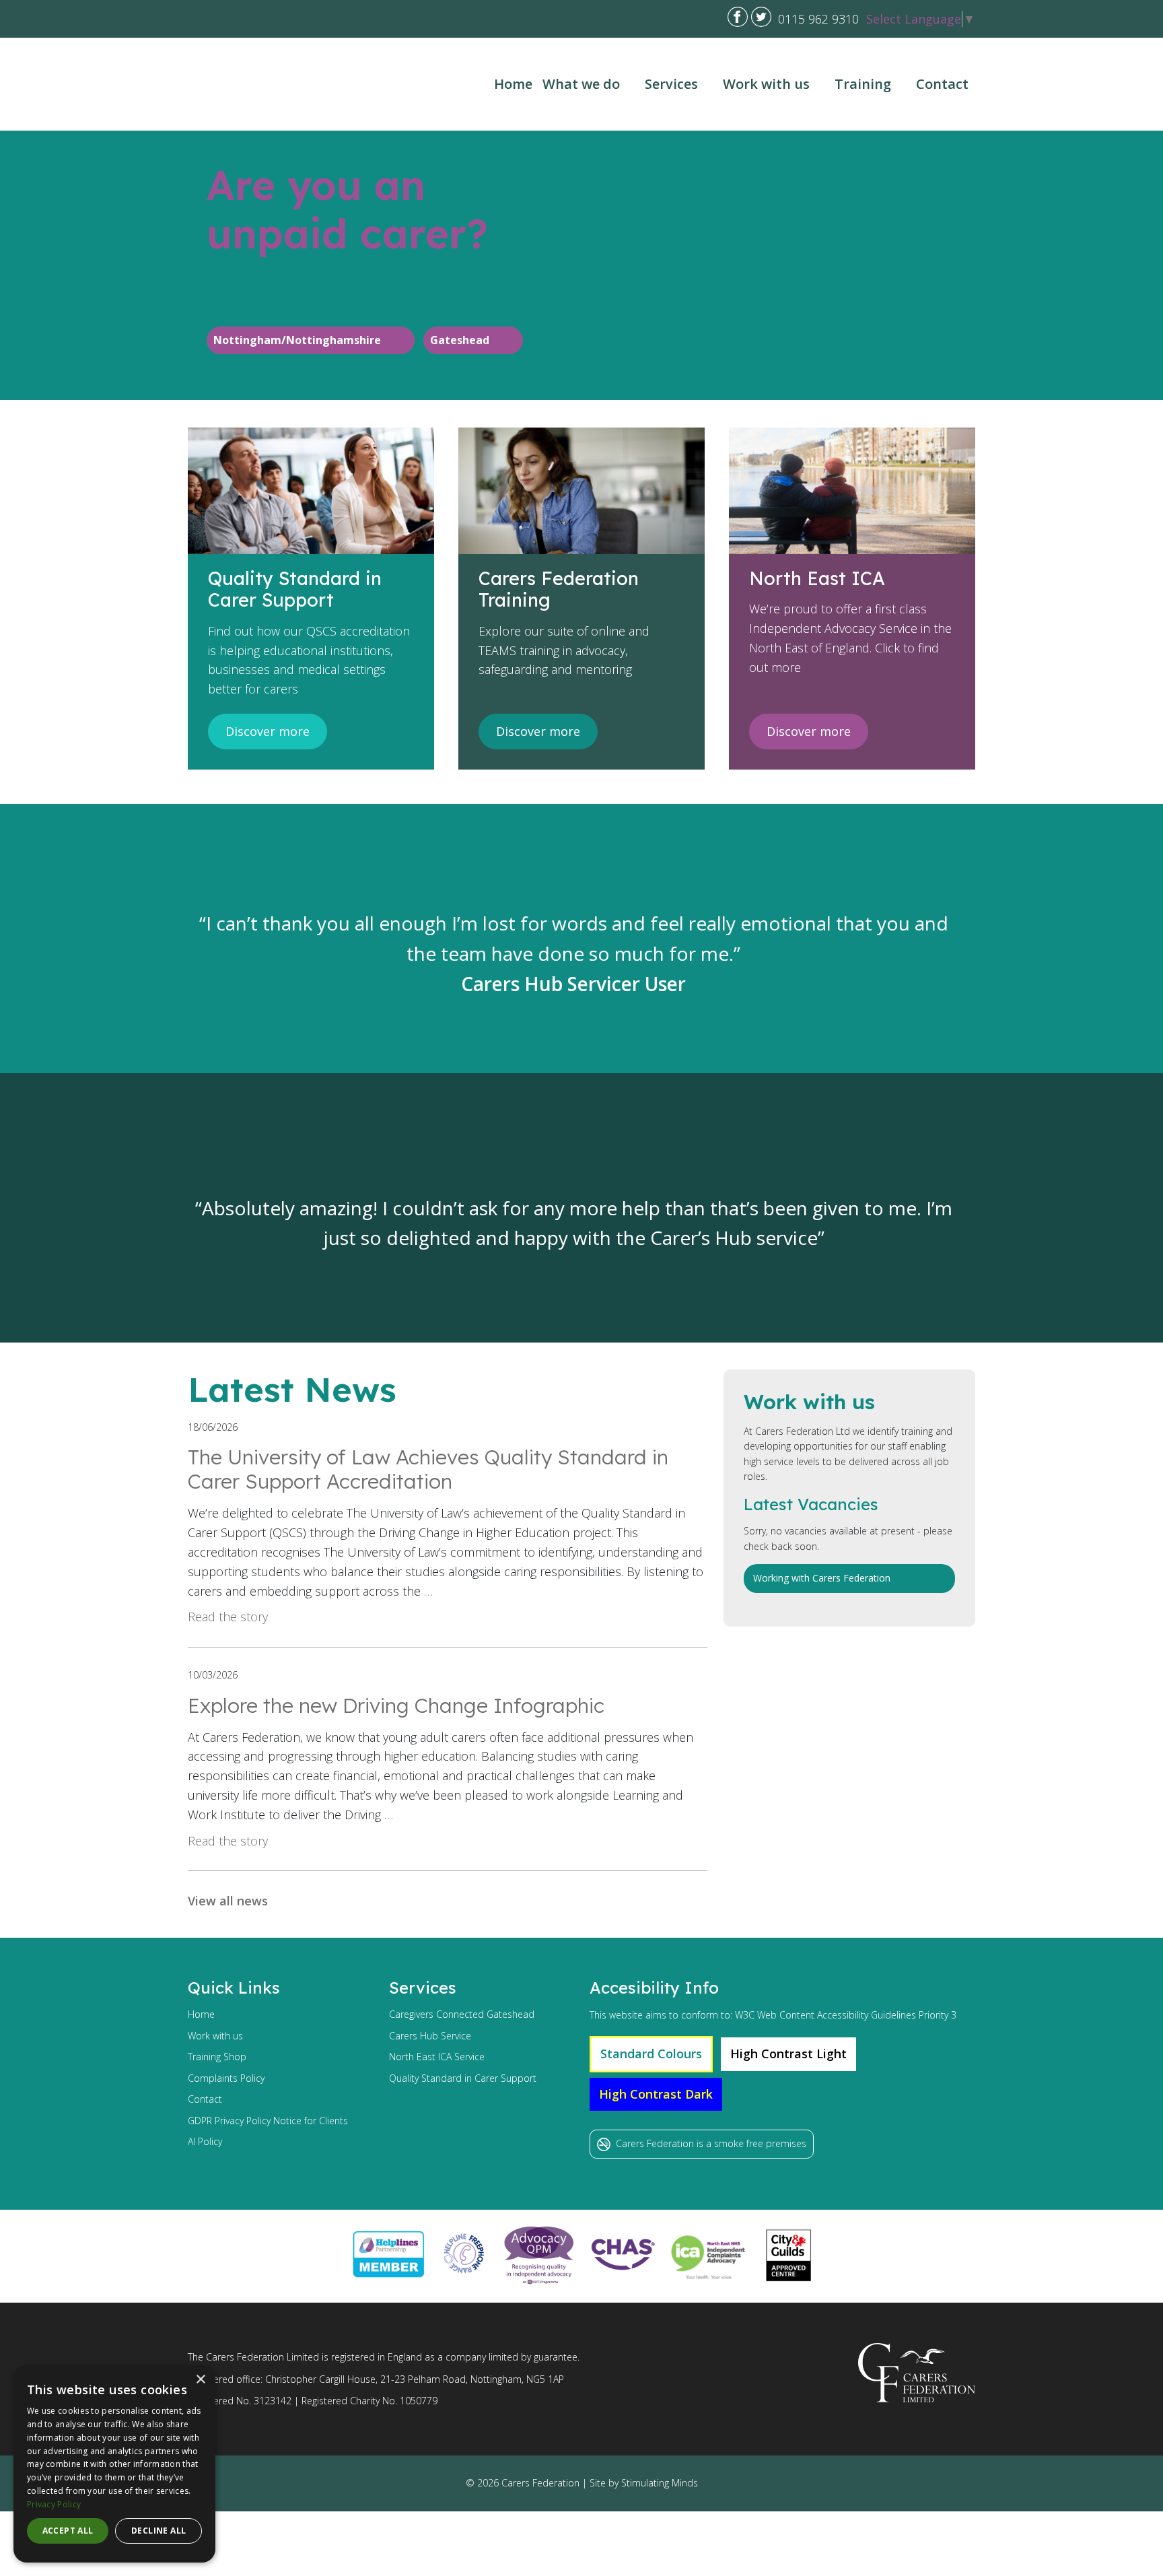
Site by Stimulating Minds (644, 2483)
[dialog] (114, 2464)
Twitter (761, 17)
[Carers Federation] (253, 84)
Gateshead (460, 340)
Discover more (268, 731)
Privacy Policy (54, 2504)
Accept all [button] (68, 2531)
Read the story (228, 1617)
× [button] (200, 2380)
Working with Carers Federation (822, 1578)
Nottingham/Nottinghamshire (297, 340)
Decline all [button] (158, 2531)
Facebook (738, 17)
